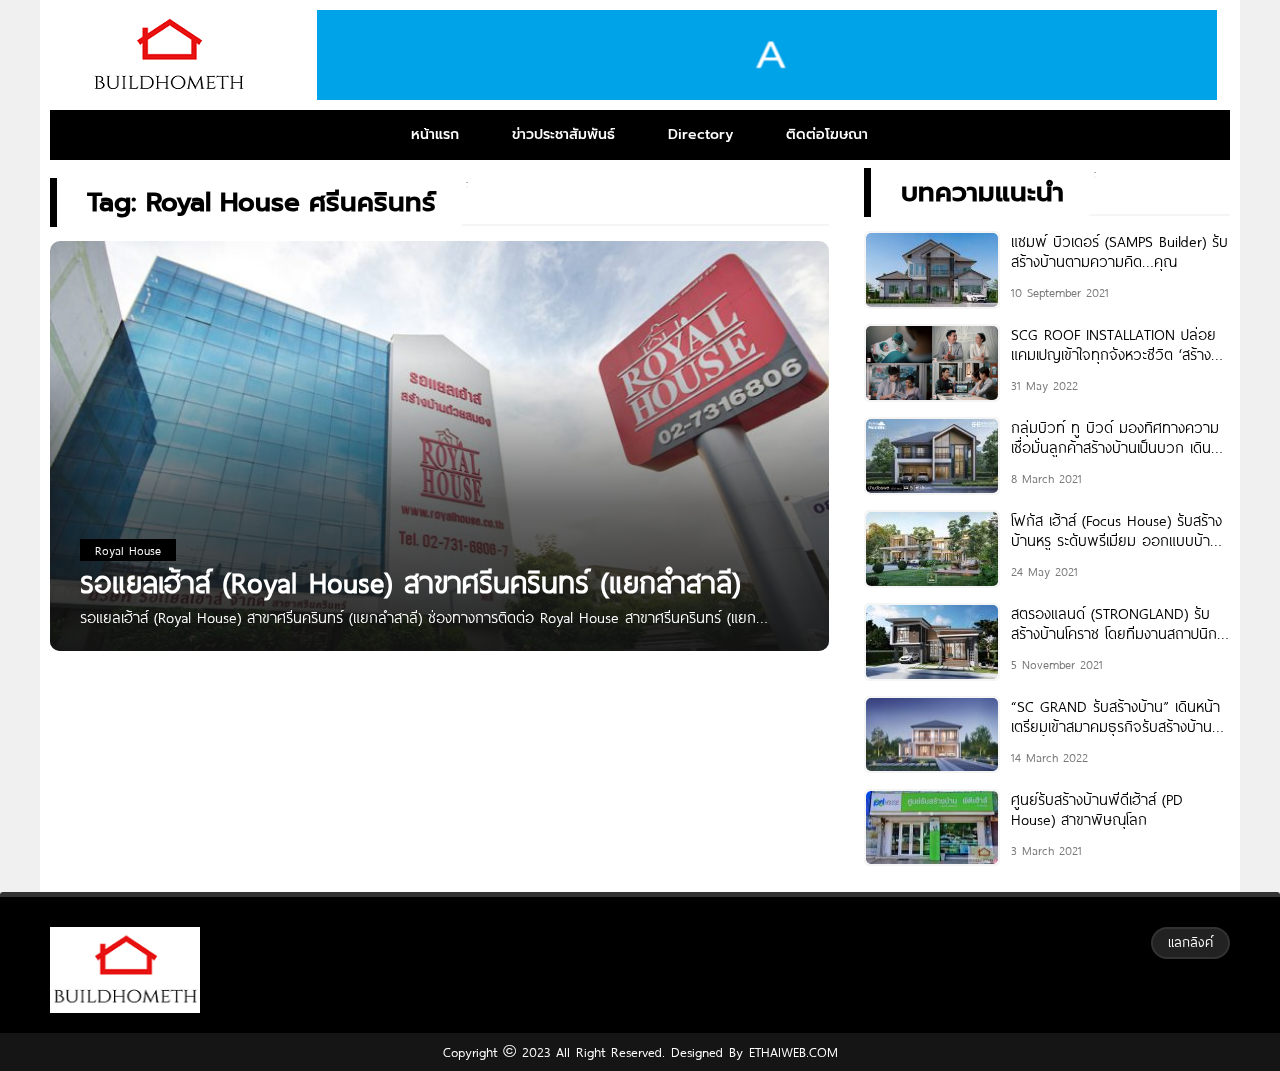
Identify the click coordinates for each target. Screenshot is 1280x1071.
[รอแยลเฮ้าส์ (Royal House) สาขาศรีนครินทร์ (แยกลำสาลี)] (439, 474)
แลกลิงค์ (1190, 942)
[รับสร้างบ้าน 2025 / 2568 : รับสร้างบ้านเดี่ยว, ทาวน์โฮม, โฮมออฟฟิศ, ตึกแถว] (168, 55)
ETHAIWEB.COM (790, 1052)
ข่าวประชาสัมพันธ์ (563, 134)
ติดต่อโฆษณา (827, 134)
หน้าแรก (435, 134)
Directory (700, 134)
